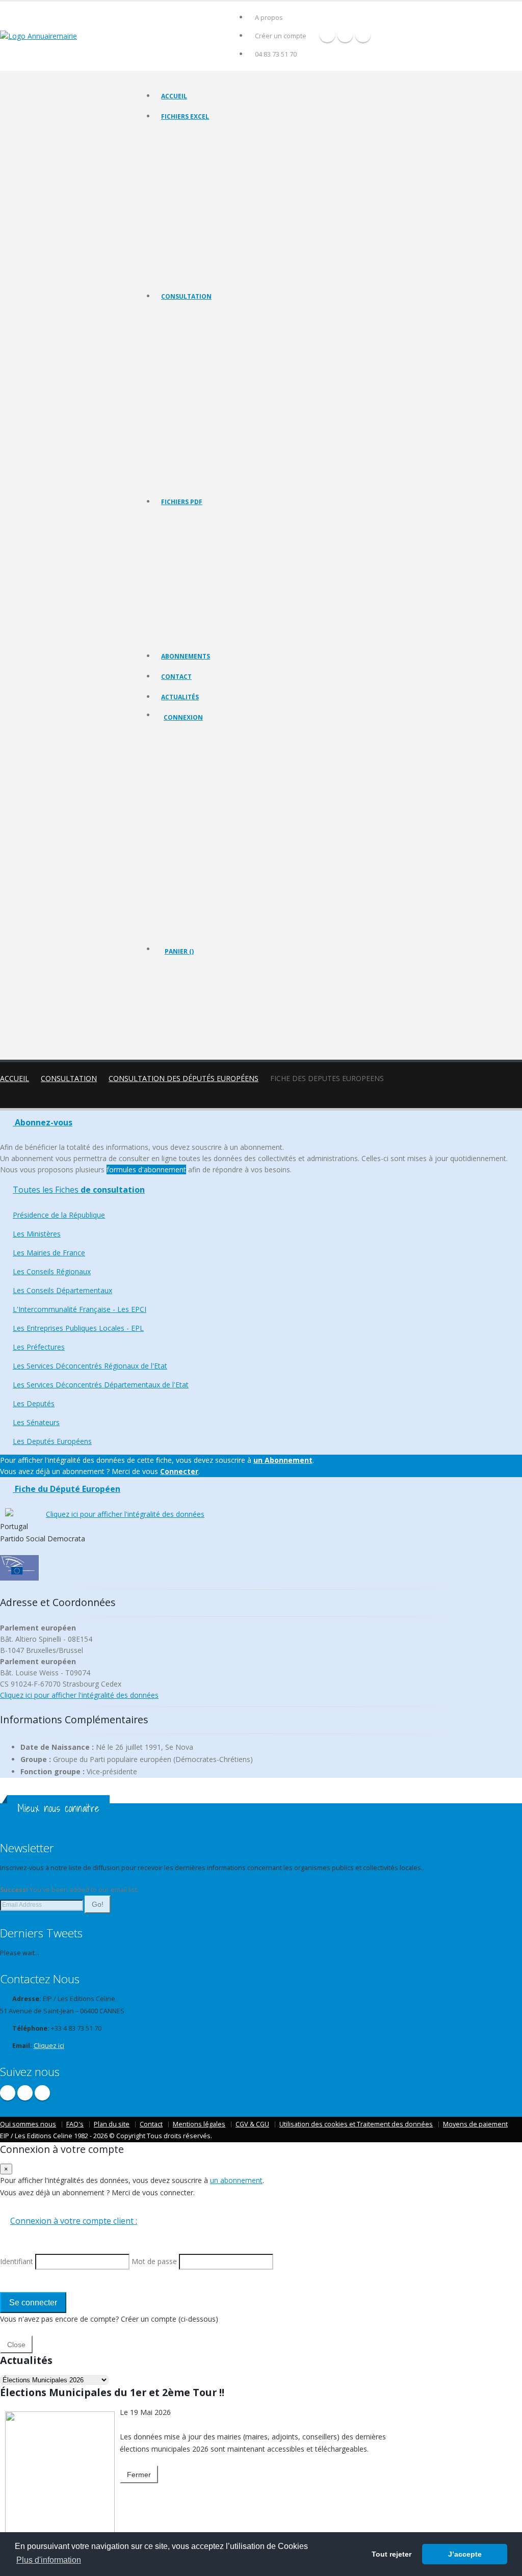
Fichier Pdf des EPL (188, 597)
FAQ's (75, 2124)
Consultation (186, 296)
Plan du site (112, 2124)
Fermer (139, 2475)
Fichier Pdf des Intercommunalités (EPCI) (218, 584)
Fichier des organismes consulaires (211, 237)
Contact (176, 677)
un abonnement (236, 2180)
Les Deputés (179, 455)
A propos (269, 18)
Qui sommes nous (28, 2124)
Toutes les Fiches (79, 1190)
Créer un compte (281, 36)
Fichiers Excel (185, 116)
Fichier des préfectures (194, 211)
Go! (98, 1904)
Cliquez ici (49, 2046)
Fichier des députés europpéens (207, 275)
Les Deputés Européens (195, 480)
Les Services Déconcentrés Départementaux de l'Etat (235, 442)
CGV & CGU (252, 2124)
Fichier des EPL (183, 199)
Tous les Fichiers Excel (193, 135)
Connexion (183, 717)
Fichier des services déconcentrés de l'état (221, 224)
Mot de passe (192, 809)
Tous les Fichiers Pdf (190, 520)
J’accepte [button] (465, 2554)
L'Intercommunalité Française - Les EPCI (217, 391)
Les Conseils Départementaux (62, 1290)
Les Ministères (182, 340)
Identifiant (186, 772)
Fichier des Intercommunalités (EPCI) (213, 186)
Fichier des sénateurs (191, 262)
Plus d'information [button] (49, 2560)
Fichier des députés (189, 249)
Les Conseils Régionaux (194, 366)
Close (16, 2345)
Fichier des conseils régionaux (204, 160)
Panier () (179, 951)
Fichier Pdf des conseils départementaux (218, 571)
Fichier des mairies (188, 148)
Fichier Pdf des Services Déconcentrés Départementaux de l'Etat (251, 635)
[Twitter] (345, 35)
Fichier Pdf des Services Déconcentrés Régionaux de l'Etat (242, 622)
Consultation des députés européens (184, 1078)
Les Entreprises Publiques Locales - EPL (216, 404)
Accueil (174, 96)
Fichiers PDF (182, 502)
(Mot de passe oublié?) (199, 797)
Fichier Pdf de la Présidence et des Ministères (225, 533)
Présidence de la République (202, 327)
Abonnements (186, 656)
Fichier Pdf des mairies (193, 546)
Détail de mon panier (209, 1007)
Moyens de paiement (475, 2124)
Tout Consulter (183, 315)
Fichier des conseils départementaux (213, 173)
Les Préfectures (184, 417)
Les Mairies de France (192, 353)
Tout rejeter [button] (391, 2554)
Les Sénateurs (181, 468)
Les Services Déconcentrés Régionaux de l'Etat (226, 429)
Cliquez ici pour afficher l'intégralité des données (125, 1514)
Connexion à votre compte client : (74, 2221)
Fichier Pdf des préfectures (200, 609)
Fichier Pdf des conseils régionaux (209, 558)
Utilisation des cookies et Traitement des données (356, 2124)
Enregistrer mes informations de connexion (200, 846)
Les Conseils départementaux (203, 378)
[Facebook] (327, 35)
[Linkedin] (363, 35)
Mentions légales (199, 2124)
